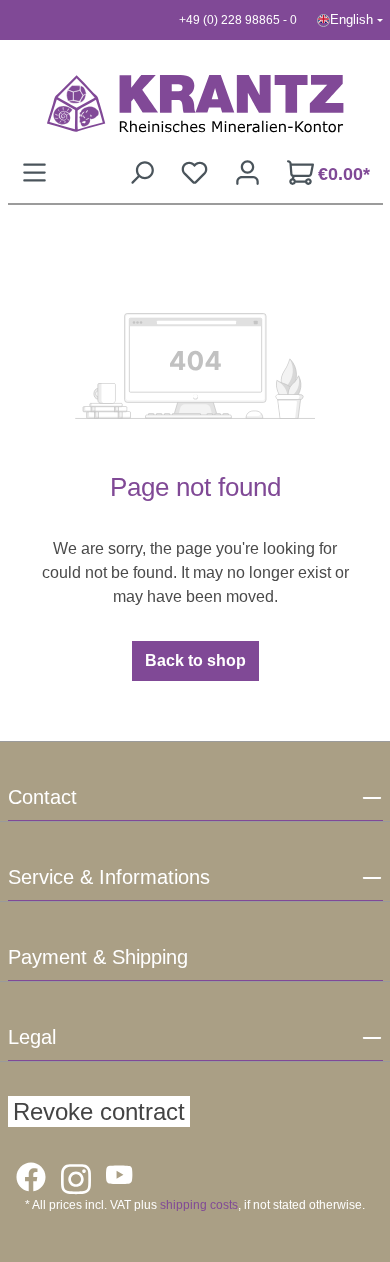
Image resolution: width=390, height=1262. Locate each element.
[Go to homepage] (195, 103)
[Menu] (34, 172)
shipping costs (199, 1205)
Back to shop (195, 660)
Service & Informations (109, 877)
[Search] (141, 172)
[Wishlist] (194, 172)
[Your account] (247, 172)
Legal (32, 1037)
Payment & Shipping (98, 957)
